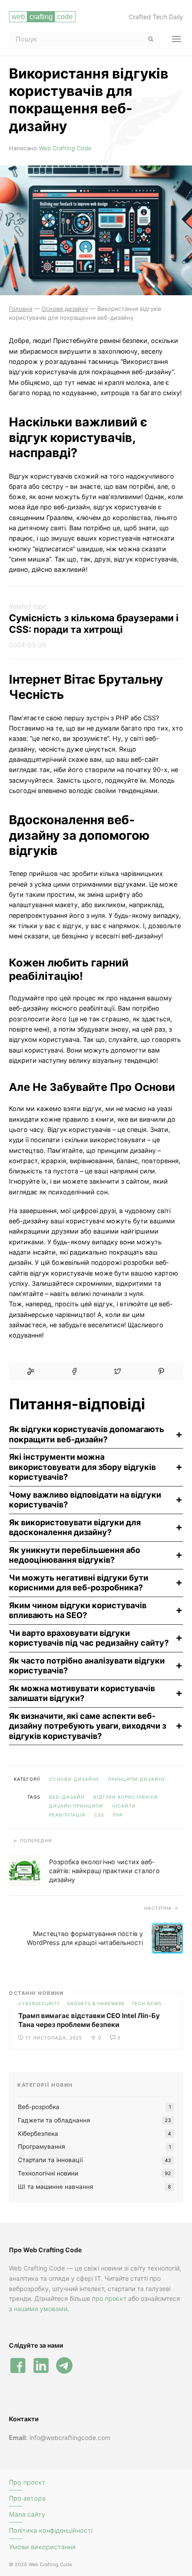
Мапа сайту (27, 2514)
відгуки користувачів (126, 1797)
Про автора (27, 2498)
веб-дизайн (67, 1797)
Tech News (147, 2003)
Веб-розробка (39, 2107)
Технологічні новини (48, 2173)
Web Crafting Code (65, 148)
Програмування (42, 2147)
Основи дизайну (74, 1779)
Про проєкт (27, 2482)
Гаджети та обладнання (54, 2120)
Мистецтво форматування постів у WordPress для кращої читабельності (85, 1938)
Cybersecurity (39, 2003)
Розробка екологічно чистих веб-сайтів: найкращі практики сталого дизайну (104, 1871)
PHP (118, 1815)
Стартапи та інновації (50, 2160)
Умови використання (42, 2547)
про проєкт (109, 2298)
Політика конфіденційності (51, 2530)
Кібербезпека (38, 2134)
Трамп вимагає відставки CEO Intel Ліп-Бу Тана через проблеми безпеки (89, 2020)
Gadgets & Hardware (96, 2003)
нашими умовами (41, 2309)
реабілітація (67, 1815)
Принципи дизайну (137, 1779)
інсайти (124, 1806)
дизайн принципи (76, 1806)
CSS (99, 1815)
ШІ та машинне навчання (56, 2187)
